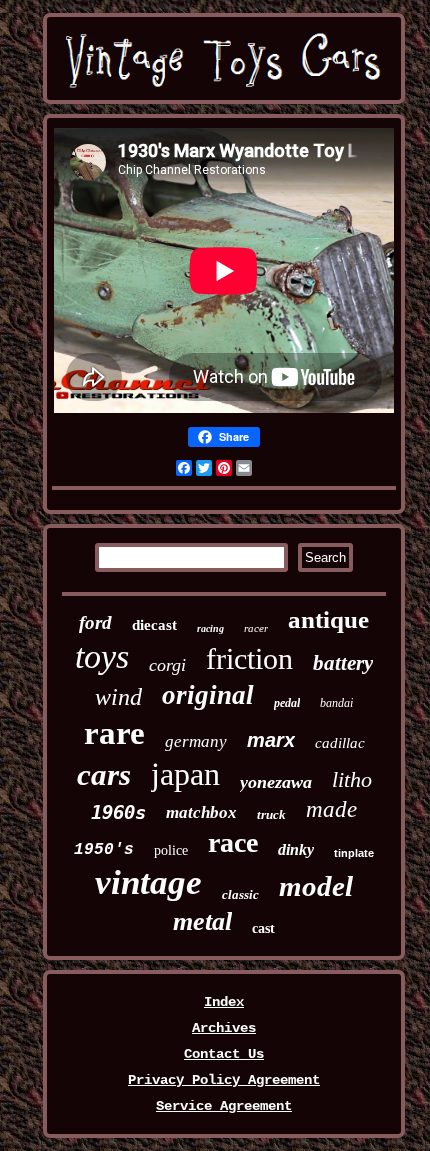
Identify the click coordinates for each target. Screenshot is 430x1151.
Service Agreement (224, 1106)
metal (202, 921)
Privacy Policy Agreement (224, 1080)
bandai (336, 703)
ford (95, 622)
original (208, 695)
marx (271, 740)
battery (343, 663)
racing (210, 628)
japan (185, 774)
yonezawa (276, 782)
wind (118, 697)
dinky (296, 849)
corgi (167, 665)
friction (249, 658)
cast (263, 928)
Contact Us (224, 1054)
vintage (148, 882)
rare (114, 733)
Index (224, 1002)
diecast (154, 625)
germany (196, 741)
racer (256, 628)
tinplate (354, 853)
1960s (118, 812)
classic (240, 894)
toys (102, 656)
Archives (224, 1028)
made (331, 809)
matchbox (201, 812)
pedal (287, 703)
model (316, 886)
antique (328, 619)
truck (271, 814)
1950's (104, 850)
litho (352, 779)
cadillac (340, 743)
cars (104, 774)
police (171, 850)
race (233, 842)
